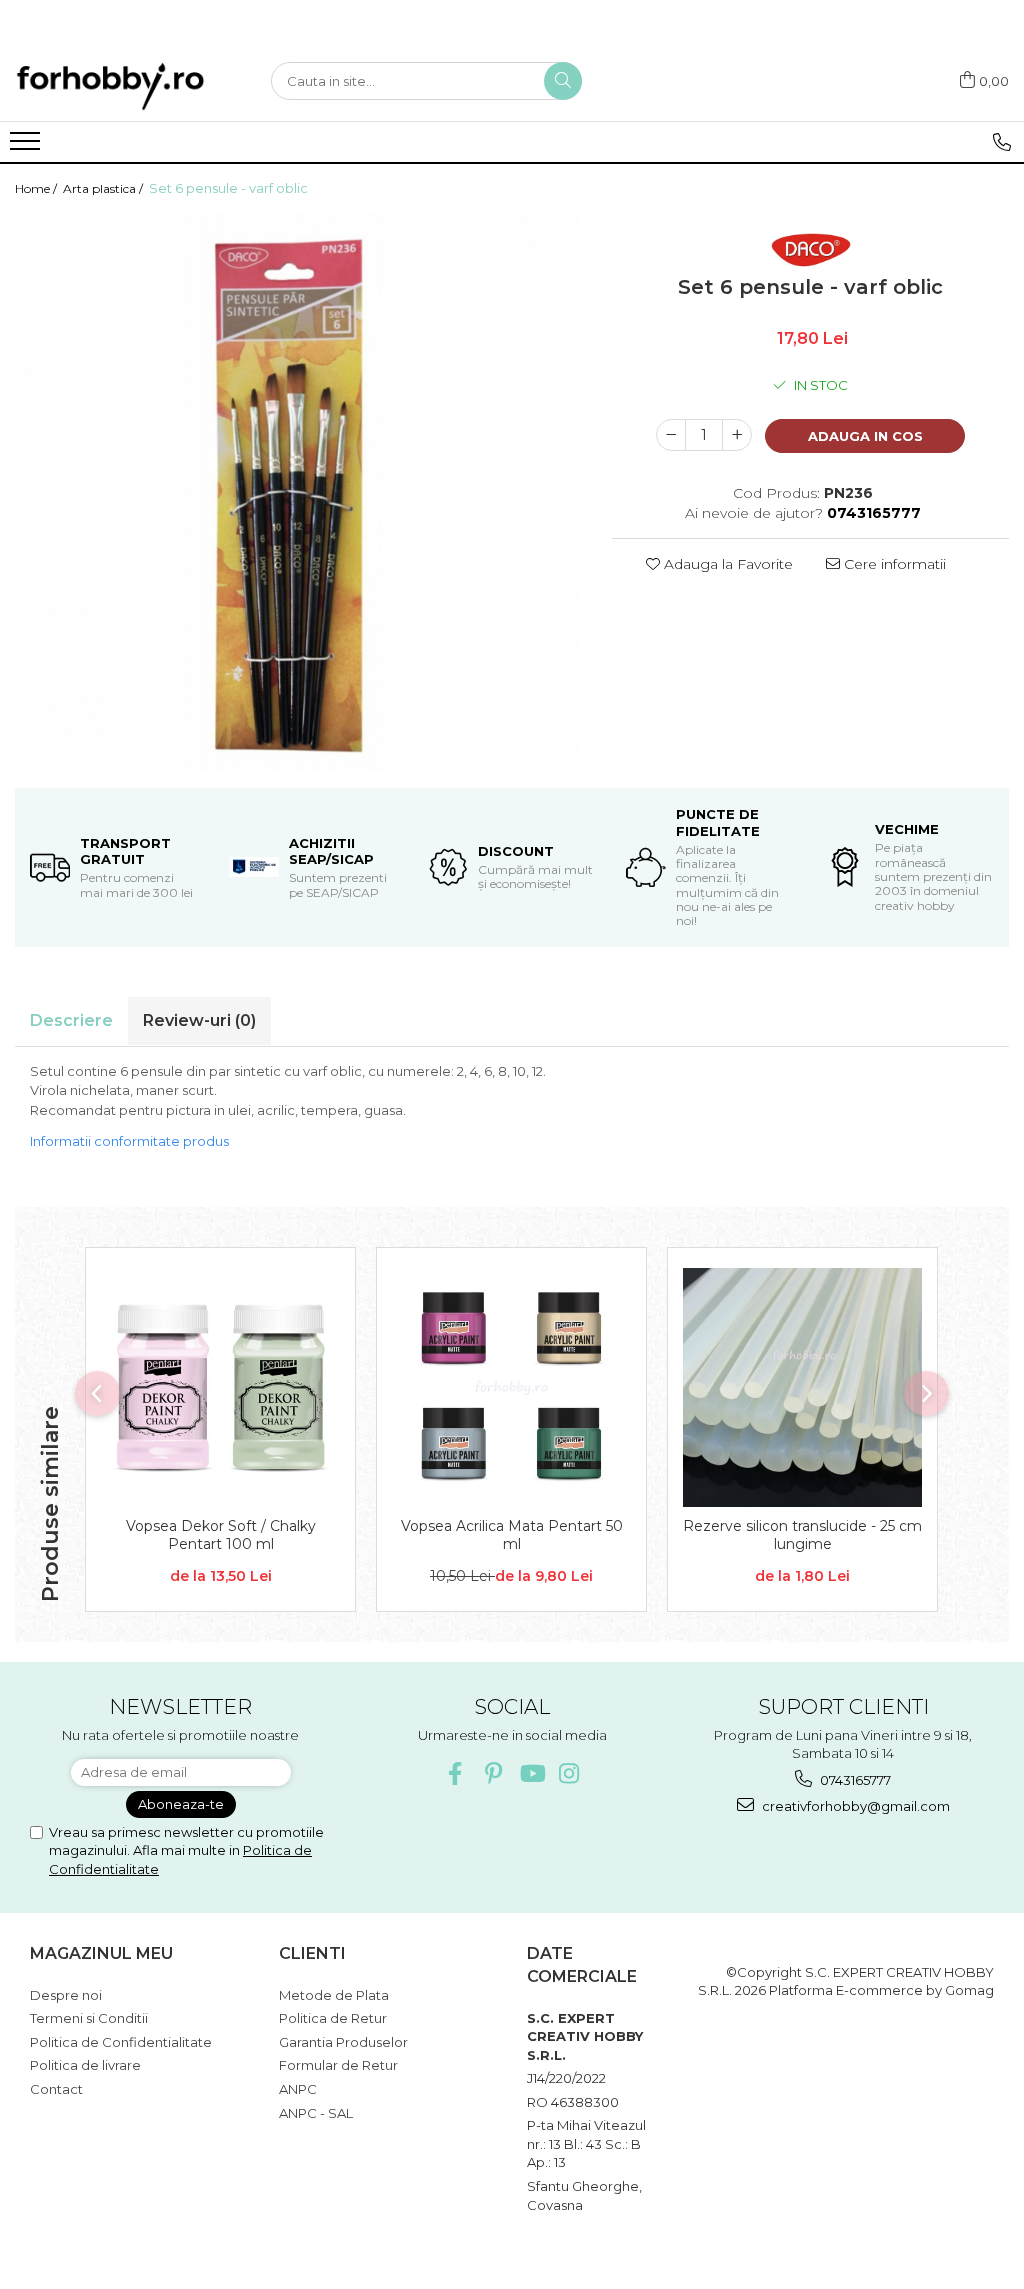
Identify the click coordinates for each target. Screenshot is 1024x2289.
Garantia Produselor (343, 2042)
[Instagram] (569, 1773)
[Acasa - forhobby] (128, 86)
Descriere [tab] (71, 1020)
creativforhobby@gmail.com (854, 1806)
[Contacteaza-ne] (1001, 142)
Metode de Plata (334, 1995)
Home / (37, 188)
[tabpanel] (298, 493)
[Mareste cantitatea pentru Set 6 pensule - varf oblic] (737, 435)
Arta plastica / (104, 188)
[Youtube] (531, 1773)
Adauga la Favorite (726, 564)
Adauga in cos (865, 436)
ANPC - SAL (316, 2113)
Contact (56, 2089)
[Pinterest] (493, 1773)
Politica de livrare (85, 2065)
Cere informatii (893, 564)
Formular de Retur (338, 2065)
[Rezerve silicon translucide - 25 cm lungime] (802, 1387)
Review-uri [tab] (199, 1020)
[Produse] (27, 147)
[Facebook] (455, 1773)
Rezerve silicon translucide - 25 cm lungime (802, 1535)
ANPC (298, 2089)
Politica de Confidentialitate (121, 2042)
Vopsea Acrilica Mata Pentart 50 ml (512, 1535)
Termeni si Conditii (89, 2018)
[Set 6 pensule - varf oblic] (298, 493)
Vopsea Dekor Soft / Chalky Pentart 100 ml (221, 1535)
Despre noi (66, 1995)
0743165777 (854, 1780)
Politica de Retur (333, 2018)
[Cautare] (563, 81)
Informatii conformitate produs (129, 1141)
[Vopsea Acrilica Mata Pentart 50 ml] (511, 1387)
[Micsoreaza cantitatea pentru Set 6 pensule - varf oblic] (671, 435)
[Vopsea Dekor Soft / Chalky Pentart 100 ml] (220, 1387)
